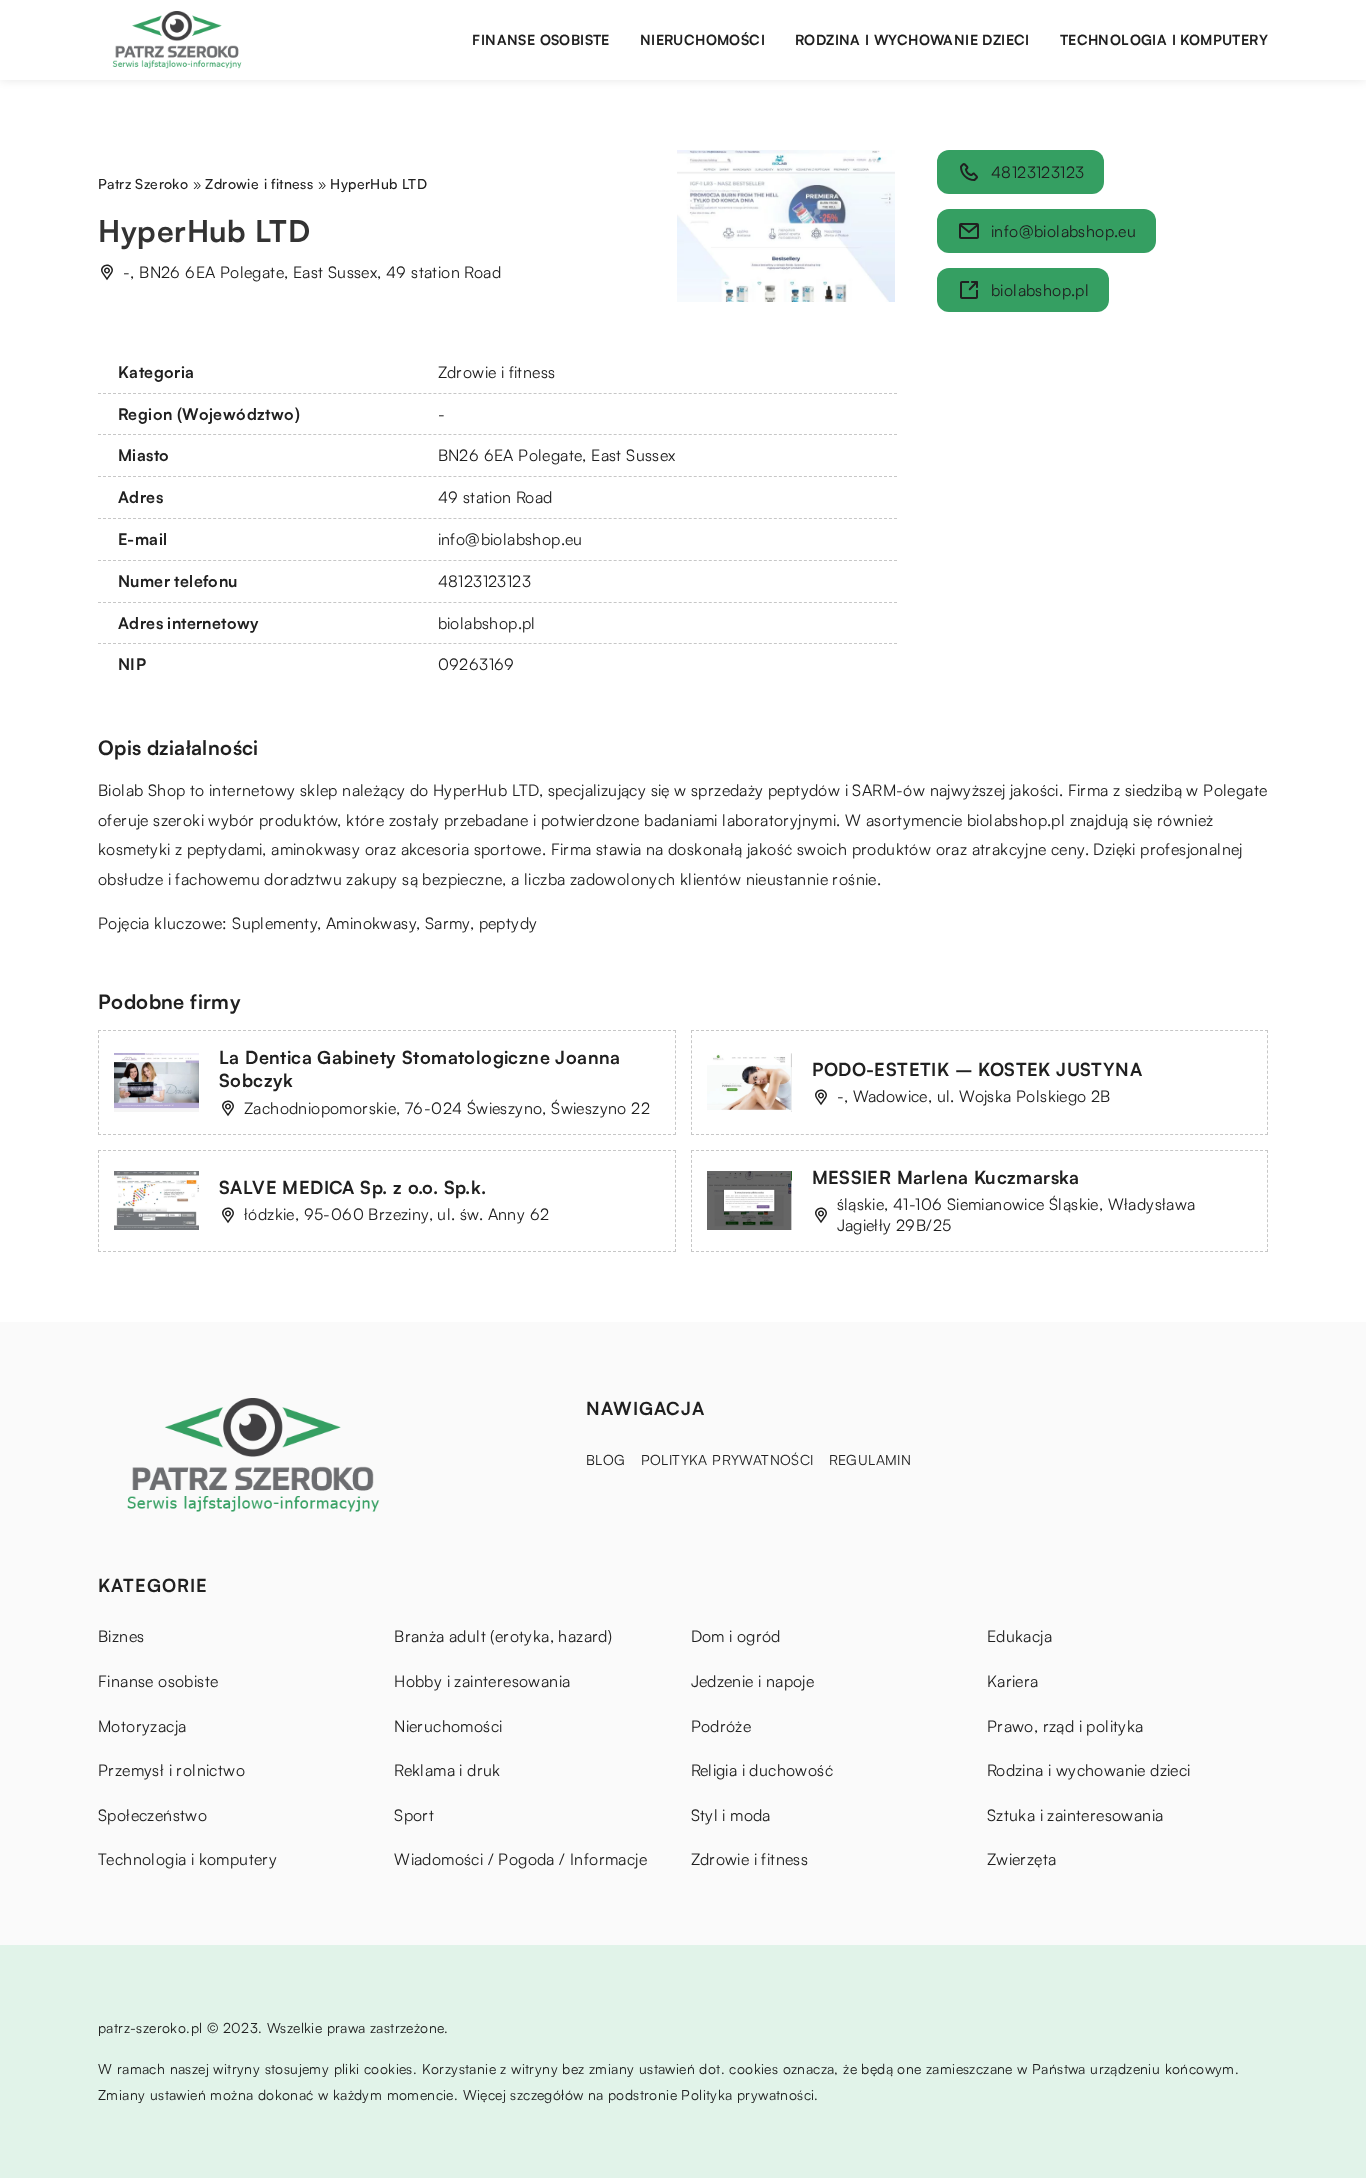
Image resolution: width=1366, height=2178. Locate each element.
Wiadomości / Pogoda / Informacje (520, 1859)
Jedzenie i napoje (753, 1681)
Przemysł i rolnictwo (171, 1770)
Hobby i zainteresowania (482, 1681)
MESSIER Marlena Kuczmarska (946, 1177)
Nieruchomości (702, 39)
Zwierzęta (1022, 1859)
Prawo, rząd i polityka (1065, 1726)
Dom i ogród (736, 1636)
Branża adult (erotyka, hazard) (503, 1636)
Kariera (1013, 1681)
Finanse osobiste (540, 39)
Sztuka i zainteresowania (1075, 1815)
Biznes (121, 1636)
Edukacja (1019, 1636)
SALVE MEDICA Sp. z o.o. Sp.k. (353, 1187)
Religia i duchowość (762, 1770)
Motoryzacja (142, 1726)
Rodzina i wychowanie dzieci (912, 39)
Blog (606, 1459)
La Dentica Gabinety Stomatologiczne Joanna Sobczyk (420, 1068)
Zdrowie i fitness (497, 372)
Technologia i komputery (1164, 39)
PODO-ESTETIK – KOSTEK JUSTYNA (977, 1069)
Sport (414, 1815)
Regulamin (870, 1459)
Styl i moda (731, 1815)
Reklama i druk (447, 1770)
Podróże (721, 1726)
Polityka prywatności (727, 1459)
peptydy (508, 923)
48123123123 (484, 581)
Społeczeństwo (152, 1815)
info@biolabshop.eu (510, 539)
